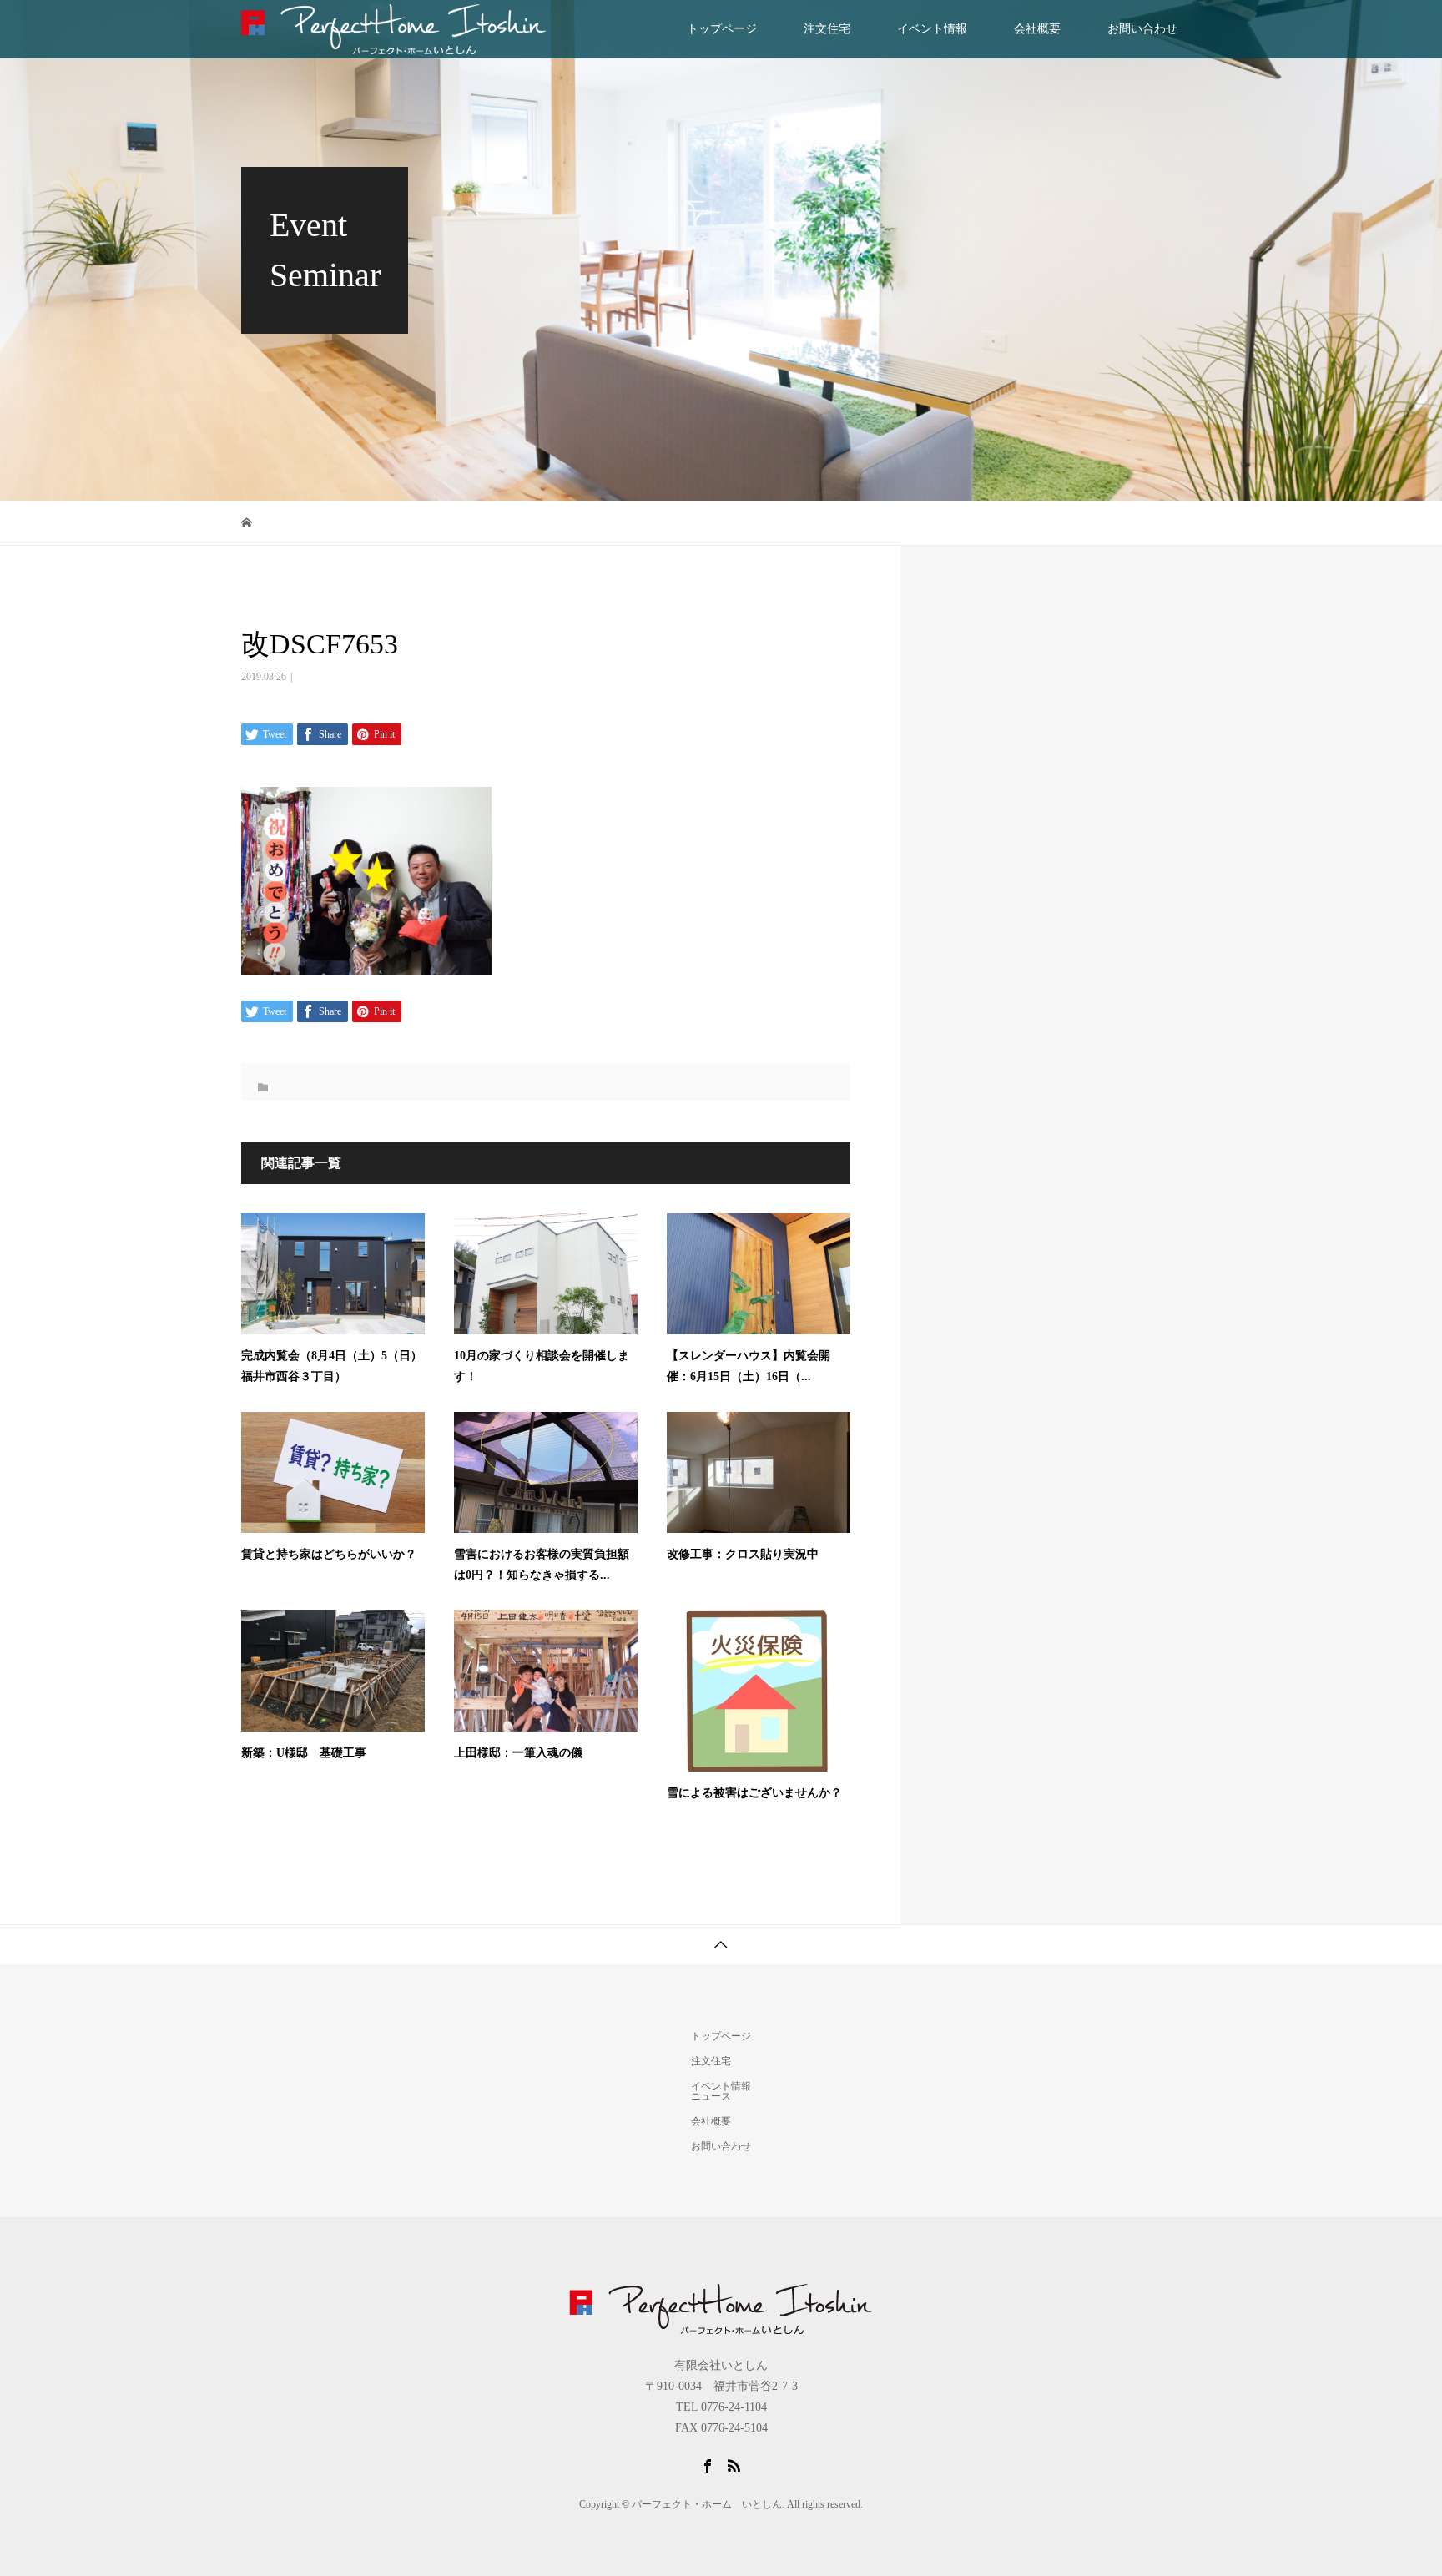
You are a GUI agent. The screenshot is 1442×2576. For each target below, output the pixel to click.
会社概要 (1037, 29)
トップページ (722, 29)
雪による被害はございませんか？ (754, 1793)
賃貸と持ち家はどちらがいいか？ (329, 1554)
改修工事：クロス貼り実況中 (743, 1554)
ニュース (711, 2096)
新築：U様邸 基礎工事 (304, 1753)
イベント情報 (932, 29)
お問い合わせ (1142, 29)
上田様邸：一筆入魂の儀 (518, 1753)
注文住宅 (827, 29)
